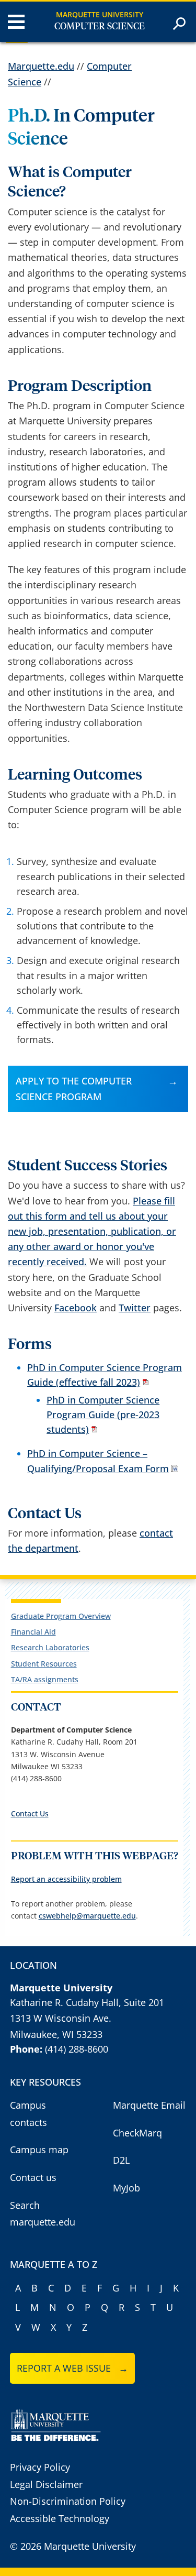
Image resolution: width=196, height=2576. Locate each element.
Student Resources (44, 1664)
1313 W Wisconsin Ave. (61, 2018)
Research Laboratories (50, 1647)
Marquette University (100, 14)
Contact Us (30, 1813)
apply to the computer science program (74, 1088)
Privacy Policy (40, 2467)
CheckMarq (137, 2133)
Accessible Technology (60, 2518)
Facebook (76, 1308)
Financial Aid (33, 1632)
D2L (121, 2160)
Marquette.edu (41, 66)
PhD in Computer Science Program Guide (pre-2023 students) (103, 1415)
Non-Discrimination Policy (68, 2501)
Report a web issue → (72, 2368)
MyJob (126, 2188)
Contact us (33, 2177)
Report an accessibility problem (66, 1879)
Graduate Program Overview (61, 1616)
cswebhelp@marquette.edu (87, 1916)
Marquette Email (149, 2105)
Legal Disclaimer (46, 2484)
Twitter (135, 1308)
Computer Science (100, 27)
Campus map (39, 2150)
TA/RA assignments (45, 1679)
